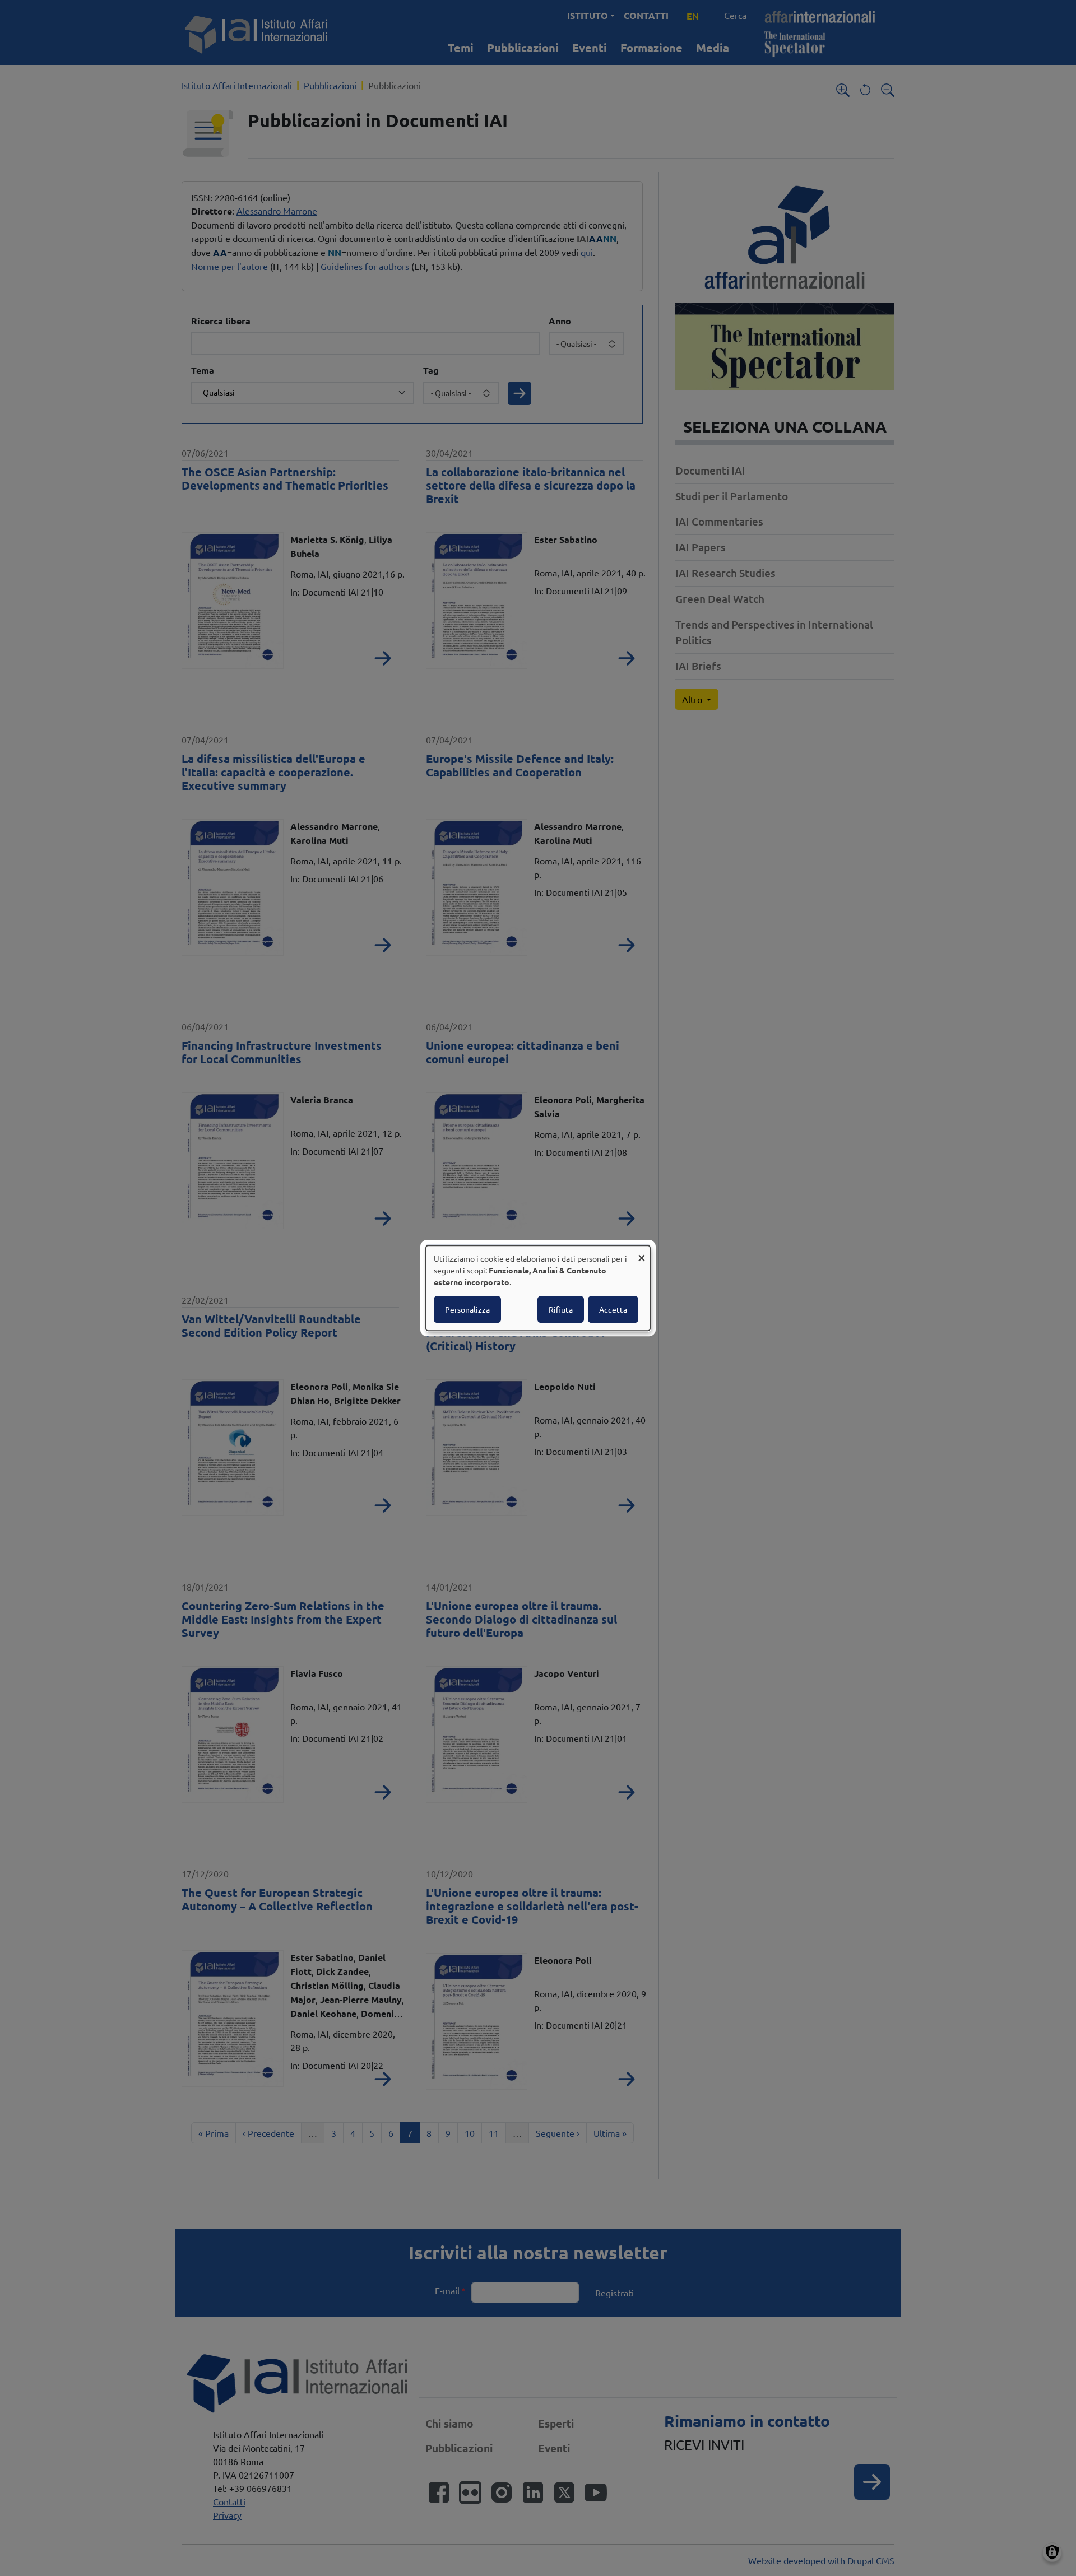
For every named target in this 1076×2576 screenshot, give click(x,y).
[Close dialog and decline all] (642, 1252)
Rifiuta (561, 1309)
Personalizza (467, 1309)
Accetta (613, 1309)
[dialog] (538, 1288)
